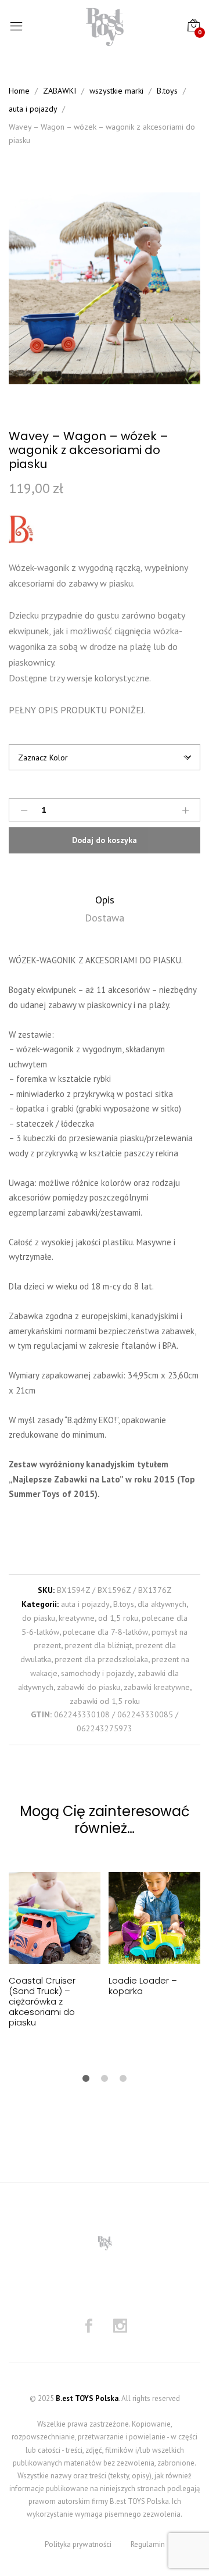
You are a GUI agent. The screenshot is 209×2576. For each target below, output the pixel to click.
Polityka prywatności (78, 2544)
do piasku (39, 1618)
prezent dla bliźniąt (98, 1645)
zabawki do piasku (89, 1687)
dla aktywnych (162, 1604)
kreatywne (77, 1618)
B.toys (124, 1604)
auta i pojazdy (85, 1604)
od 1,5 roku (118, 1618)
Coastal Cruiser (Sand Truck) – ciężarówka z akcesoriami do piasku (42, 2001)
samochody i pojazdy (98, 1673)
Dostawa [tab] (105, 918)
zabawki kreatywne (157, 1687)
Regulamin (148, 2544)
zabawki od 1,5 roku (105, 1701)
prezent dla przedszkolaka (101, 1659)
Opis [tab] (105, 900)
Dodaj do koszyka (105, 840)
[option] (105, 288)
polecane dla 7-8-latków (105, 1632)
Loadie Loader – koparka (143, 1986)
